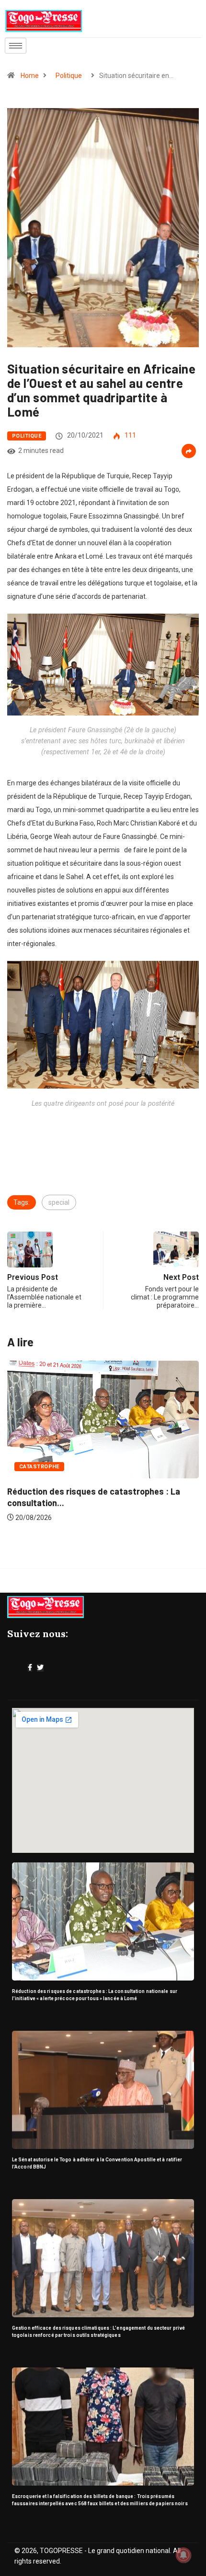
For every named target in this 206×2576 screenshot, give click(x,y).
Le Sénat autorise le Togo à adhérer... (82, 1501)
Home (30, 76)
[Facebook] (30, 1668)
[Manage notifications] (183, 2555)
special (59, 1202)
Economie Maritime (49, 1477)
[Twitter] (40, 1668)
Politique (69, 76)
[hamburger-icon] (16, 46)
